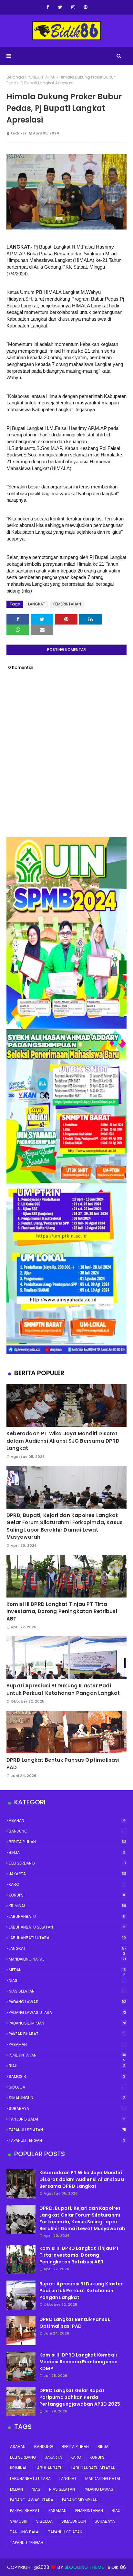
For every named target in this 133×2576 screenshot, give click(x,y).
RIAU (67, 2066)
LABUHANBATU (67, 1916)
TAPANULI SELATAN (67, 2130)
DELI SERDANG (67, 1863)
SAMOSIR (67, 2076)
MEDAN (67, 1970)
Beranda (15, 77)
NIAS (67, 1980)
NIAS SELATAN (67, 1991)
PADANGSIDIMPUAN (67, 2023)
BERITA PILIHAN (67, 1842)
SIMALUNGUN (67, 2098)
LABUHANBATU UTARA (67, 1938)
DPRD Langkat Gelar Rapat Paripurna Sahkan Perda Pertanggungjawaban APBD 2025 (80, 2397)
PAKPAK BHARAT (67, 2034)
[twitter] (60, 7)
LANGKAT (37, 604)
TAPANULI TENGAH (67, 2140)
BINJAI (67, 1852)
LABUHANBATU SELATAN (67, 1927)
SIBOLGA (67, 2087)
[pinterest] (86, 7)
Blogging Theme (84, 2567)
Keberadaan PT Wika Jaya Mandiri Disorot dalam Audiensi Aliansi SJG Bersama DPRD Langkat (63, 1441)
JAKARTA (67, 1874)
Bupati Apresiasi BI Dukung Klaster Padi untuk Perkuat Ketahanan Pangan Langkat (63, 1689)
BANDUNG (67, 1831)
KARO (67, 1884)
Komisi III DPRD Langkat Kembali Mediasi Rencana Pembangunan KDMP (78, 2362)
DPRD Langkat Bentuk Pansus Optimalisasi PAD (63, 1764)
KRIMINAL (67, 1906)
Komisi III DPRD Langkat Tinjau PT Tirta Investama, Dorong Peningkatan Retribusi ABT (62, 1611)
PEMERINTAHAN (42, 77)
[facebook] (48, 7)
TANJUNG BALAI (67, 2119)
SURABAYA (67, 2108)
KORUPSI (68, 1895)
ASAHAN (67, 1820)
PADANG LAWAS (67, 2002)
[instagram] (73, 7)
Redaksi (18, 133)
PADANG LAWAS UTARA (67, 2012)
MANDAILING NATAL (67, 1959)
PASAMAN (67, 2044)
